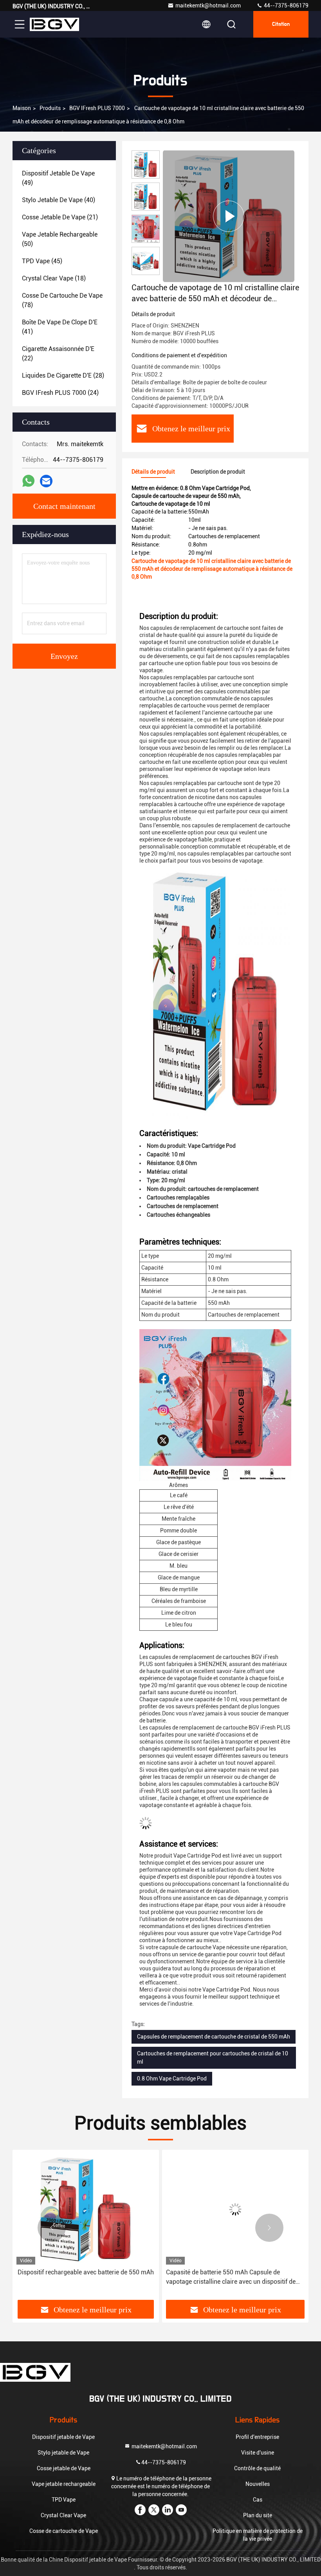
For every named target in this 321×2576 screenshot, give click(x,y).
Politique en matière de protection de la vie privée (258, 2535)
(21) (60, 217)
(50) (60, 239)
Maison (22, 108)
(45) (42, 261)
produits (50, 108)
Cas (258, 2500)
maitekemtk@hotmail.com (208, 5)
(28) (63, 375)
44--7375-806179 (286, 5)
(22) (58, 354)
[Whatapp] (28, 481)
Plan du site (258, 2515)
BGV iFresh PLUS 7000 (97, 108)
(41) (60, 327)
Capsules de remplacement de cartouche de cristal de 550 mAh (214, 2037)
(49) (58, 178)
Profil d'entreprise (257, 2437)
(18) (54, 278)
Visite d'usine (258, 2453)
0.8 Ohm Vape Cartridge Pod (172, 2079)
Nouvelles (258, 2484)
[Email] (46, 481)
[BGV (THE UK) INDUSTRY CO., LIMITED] (54, 24)
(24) (60, 393)
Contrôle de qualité (257, 2468)
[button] (52, 2228)
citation (281, 24)
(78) (62, 300)
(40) (59, 200)
